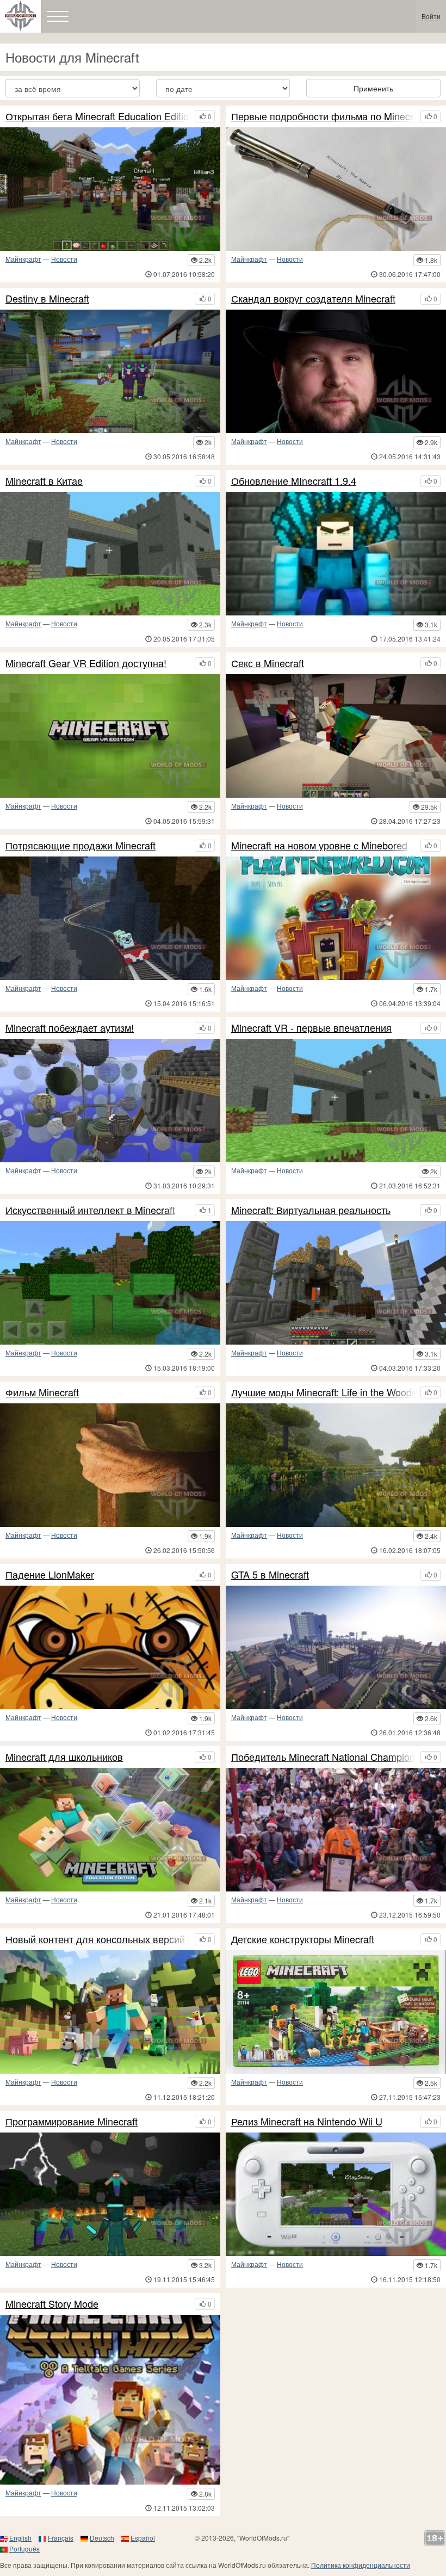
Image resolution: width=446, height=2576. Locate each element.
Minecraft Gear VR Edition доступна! (86, 663)
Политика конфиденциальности (361, 2565)
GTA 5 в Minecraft (270, 1575)
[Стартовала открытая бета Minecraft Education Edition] (110, 189)
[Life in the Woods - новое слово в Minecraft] (336, 1465)
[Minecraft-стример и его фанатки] (110, 1647)
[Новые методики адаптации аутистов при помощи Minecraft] (110, 1101)
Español (143, 2538)
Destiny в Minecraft (47, 299)
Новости (64, 259)
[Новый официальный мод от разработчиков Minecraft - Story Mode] (110, 2400)
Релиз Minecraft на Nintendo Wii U (307, 2122)
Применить (373, 88)
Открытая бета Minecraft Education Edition (97, 116)
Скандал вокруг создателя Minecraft (313, 299)
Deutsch (102, 2538)
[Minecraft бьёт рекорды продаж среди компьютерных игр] (110, 918)
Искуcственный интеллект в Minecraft (90, 1210)
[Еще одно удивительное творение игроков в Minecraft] (110, 371)
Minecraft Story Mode (52, 2304)
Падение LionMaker (50, 1575)
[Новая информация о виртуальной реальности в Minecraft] (110, 736)
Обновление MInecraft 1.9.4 (294, 481)
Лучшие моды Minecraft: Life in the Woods (323, 1392)
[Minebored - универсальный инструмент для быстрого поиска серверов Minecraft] (336, 918)
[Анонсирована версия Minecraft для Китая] (110, 554)
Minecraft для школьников (64, 1757)
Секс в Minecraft (268, 663)
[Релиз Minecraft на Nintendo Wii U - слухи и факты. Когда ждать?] (336, 2194)
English (20, 2538)
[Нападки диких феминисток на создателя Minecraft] (336, 371)
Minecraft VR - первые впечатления (311, 1028)
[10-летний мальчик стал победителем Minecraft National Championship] (336, 1830)
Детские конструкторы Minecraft (303, 1939)
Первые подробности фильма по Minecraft (323, 116)
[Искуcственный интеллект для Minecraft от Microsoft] (110, 1283)
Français (61, 2538)
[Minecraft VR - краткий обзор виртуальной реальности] (336, 1101)
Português (24, 2549)
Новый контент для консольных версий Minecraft (97, 1939)
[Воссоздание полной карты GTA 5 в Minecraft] (336, 1647)
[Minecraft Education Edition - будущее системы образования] (110, 1830)
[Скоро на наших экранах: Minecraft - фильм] (110, 1465)
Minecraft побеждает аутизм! (70, 1028)
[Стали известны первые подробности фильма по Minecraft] (336, 189)
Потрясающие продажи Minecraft (80, 846)
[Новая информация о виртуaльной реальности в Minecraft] (336, 1283)
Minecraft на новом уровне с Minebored (319, 846)
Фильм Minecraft (42, 1392)
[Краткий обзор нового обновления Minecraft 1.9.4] (336, 554)
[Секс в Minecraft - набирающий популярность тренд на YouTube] (336, 736)
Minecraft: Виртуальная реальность (311, 1210)
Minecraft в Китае (44, 481)
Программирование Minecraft (72, 2122)
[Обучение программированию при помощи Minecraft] (110, 2194)
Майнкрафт (23, 259)
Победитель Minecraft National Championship (323, 1757)
